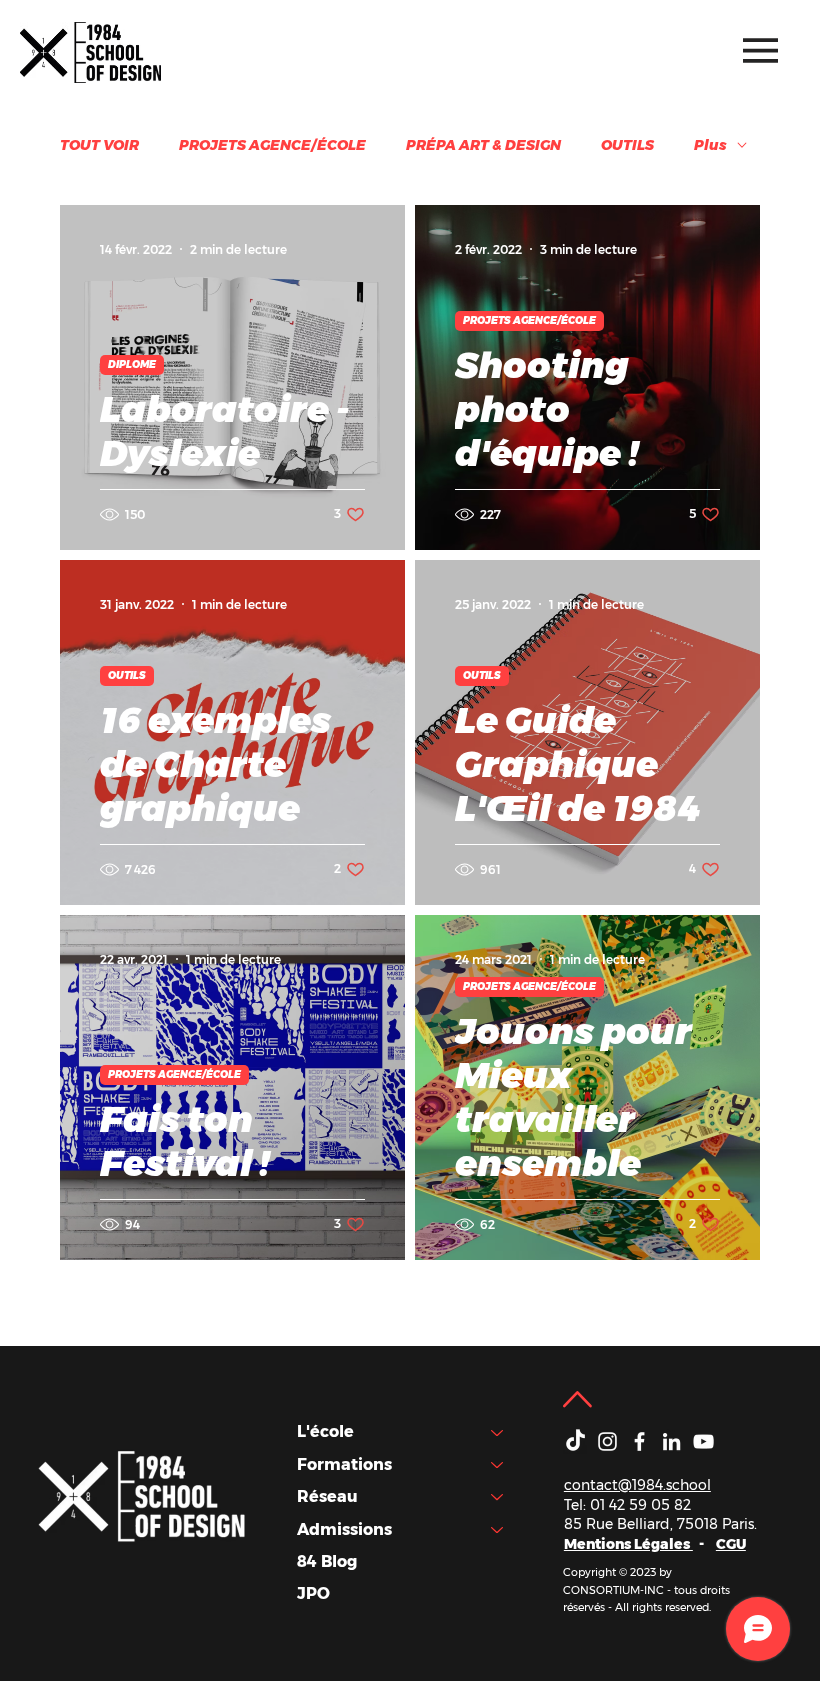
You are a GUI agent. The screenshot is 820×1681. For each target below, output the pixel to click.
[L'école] (498, 1432)
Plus (710, 145)
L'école (325, 1431)
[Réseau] (498, 1497)
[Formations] (498, 1465)
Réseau (327, 1496)
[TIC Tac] (575, 1441)
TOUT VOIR (99, 145)
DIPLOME (132, 364)
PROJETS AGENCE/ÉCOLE (272, 145)
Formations (344, 1464)
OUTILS (627, 145)
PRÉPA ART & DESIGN (483, 145)
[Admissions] (498, 1530)
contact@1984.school (637, 1485)
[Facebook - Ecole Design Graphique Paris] (639, 1441)
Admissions (344, 1529)
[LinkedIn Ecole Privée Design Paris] (671, 1441)
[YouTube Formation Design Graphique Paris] (703, 1441)
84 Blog (327, 1561)
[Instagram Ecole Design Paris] (607, 1441)
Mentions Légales (628, 1544)
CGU (731, 1544)
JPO (313, 1593)
